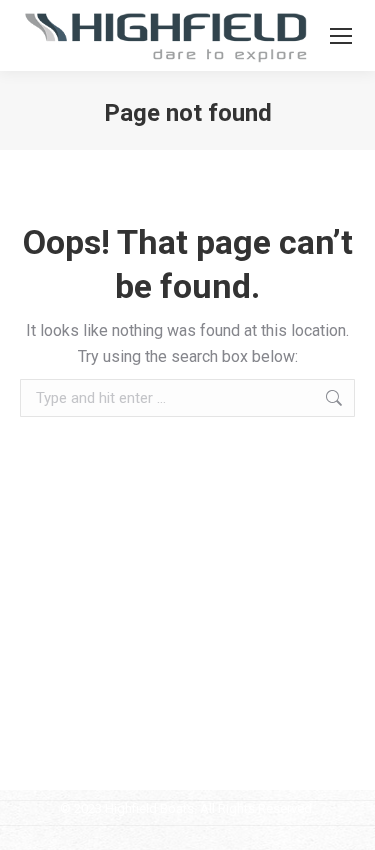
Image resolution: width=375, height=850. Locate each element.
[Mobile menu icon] (341, 36)
